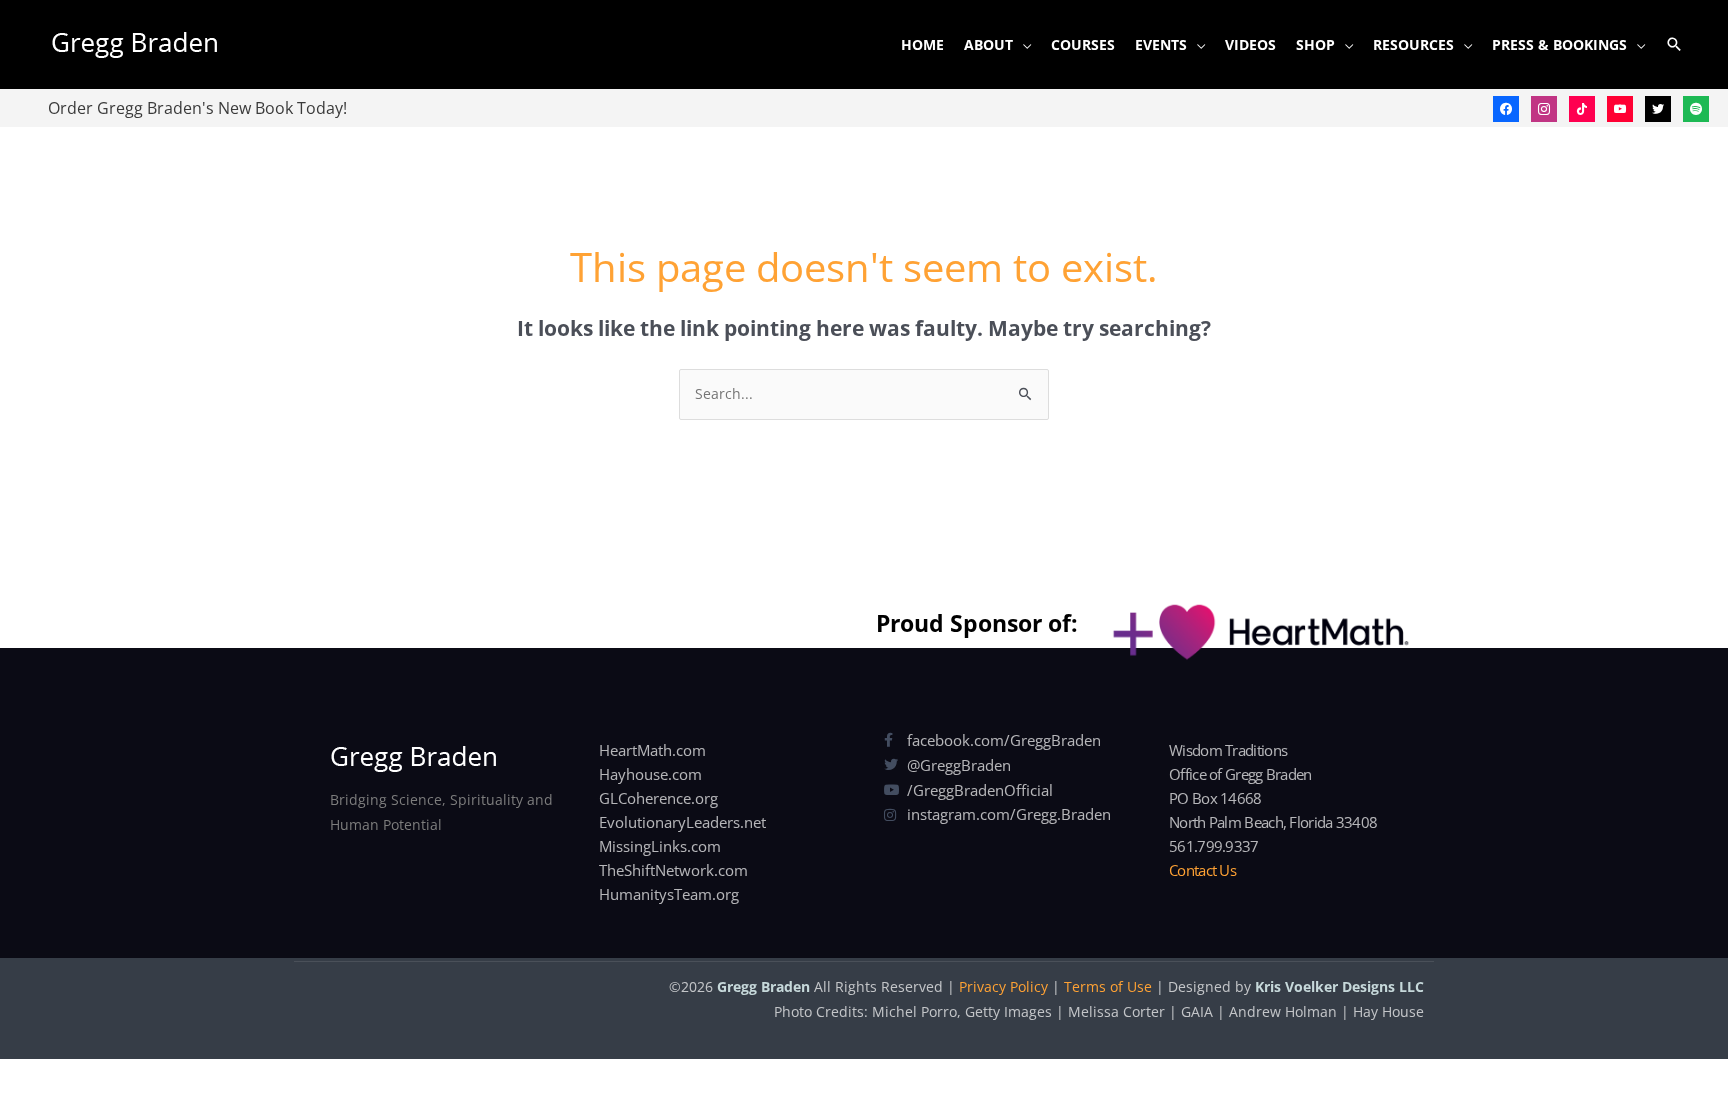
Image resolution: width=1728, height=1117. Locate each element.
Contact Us (1202, 870)
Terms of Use (1108, 986)
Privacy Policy (1003, 986)
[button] (1674, 44)
